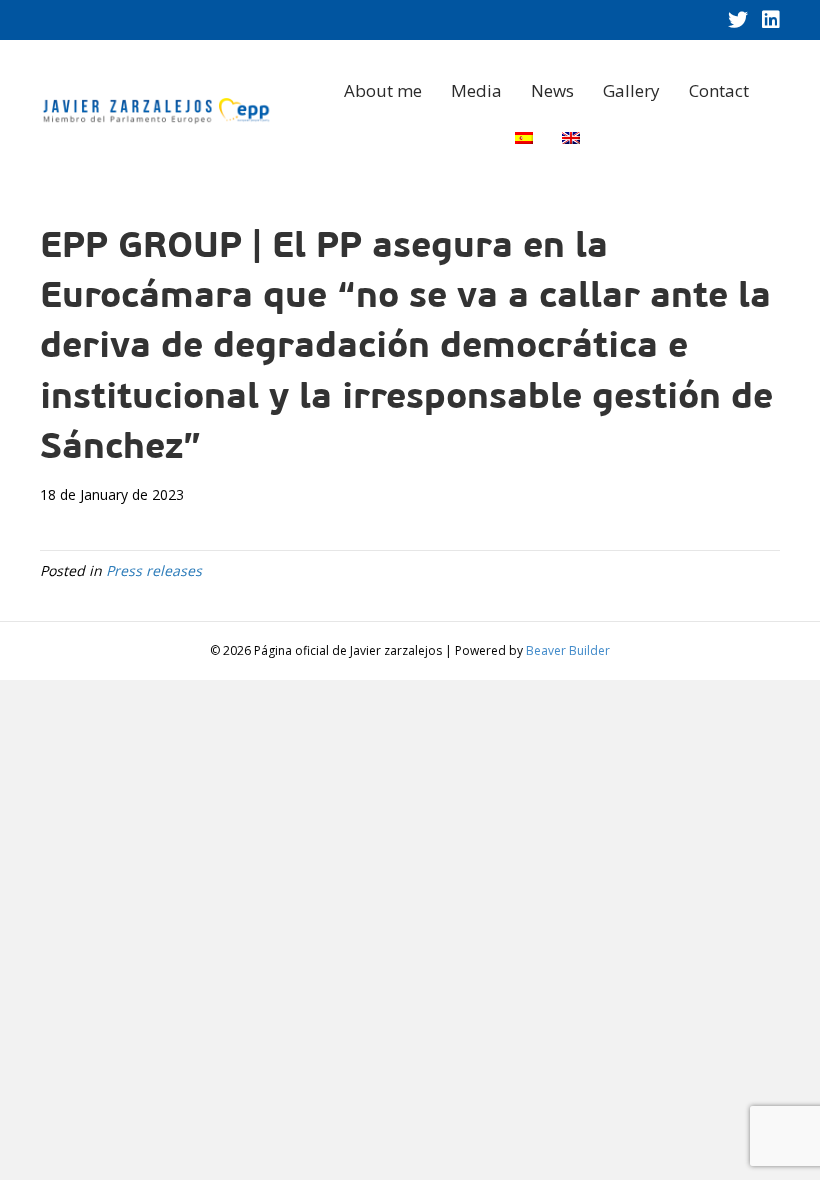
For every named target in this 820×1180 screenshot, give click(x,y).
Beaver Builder (568, 650)
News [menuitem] (552, 90)
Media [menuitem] (476, 90)
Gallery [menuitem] (631, 90)
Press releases (154, 570)
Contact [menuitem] (719, 90)
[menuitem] (524, 138)
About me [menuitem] (383, 90)
